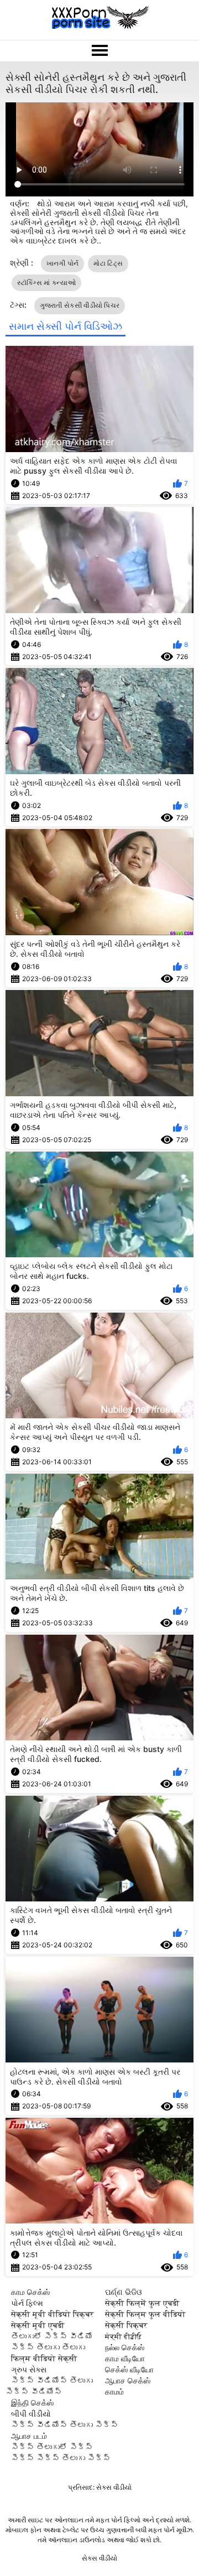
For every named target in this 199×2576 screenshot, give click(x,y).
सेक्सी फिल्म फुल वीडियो (145, 2314)
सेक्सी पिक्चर (126, 2325)
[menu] (99, 51)
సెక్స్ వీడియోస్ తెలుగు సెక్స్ (65, 2425)
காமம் (114, 2391)
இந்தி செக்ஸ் (32, 2403)
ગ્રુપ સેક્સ (29, 2369)
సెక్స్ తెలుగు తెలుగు (48, 2347)
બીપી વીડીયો (31, 2414)
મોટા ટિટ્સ (108, 263)
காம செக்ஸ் (30, 2292)
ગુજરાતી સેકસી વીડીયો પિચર (80, 305)
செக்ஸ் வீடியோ (129, 2369)
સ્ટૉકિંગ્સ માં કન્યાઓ (47, 283)
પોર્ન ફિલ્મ (27, 2303)
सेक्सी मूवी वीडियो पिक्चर (53, 2314)
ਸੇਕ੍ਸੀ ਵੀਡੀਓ (123, 2336)
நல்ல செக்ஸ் (125, 2347)
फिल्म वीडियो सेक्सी (44, 2358)
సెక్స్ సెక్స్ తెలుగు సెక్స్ (61, 2458)
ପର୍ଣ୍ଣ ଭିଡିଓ (124, 2292)
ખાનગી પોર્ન (63, 263)
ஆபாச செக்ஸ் (128, 2380)
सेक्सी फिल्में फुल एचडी (142, 2303)
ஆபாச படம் (29, 2436)
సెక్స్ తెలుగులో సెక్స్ (52, 2447)
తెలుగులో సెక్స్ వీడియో (52, 2336)
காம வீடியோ (125, 2358)
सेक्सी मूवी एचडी (38, 2325)
